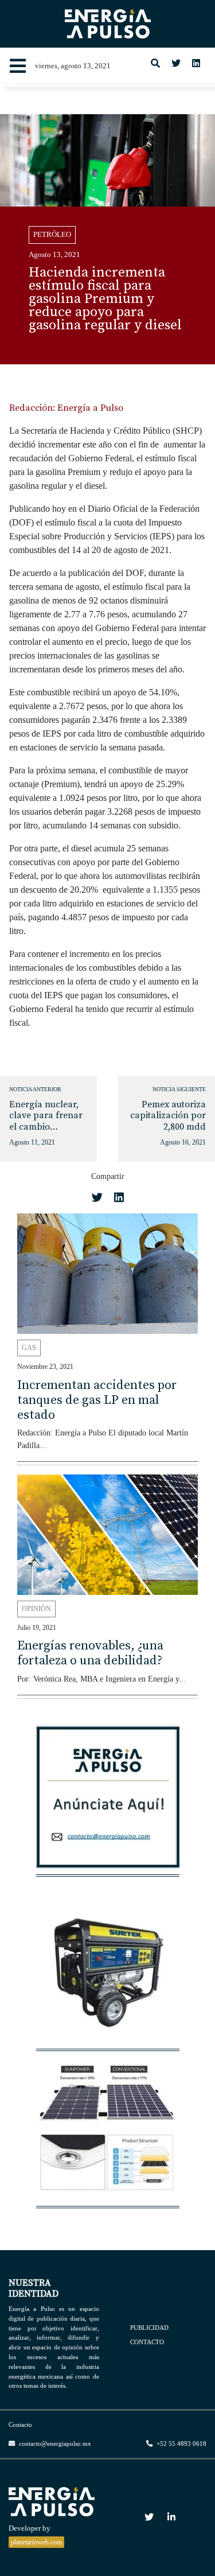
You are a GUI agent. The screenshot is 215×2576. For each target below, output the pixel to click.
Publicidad (149, 2327)
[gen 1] (108, 1977)
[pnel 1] (108, 2134)
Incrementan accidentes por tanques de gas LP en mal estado (97, 1400)
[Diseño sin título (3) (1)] (108, 1803)
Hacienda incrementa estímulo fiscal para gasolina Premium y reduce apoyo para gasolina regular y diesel (105, 299)
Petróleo (52, 235)
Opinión (36, 1609)
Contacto (147, 2342)
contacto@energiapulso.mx (54, 2443)
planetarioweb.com (36, 2542)
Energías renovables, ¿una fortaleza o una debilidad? (90, 1653)
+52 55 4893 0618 (181, 2443)
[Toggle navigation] (18, 66)
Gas (29, 1348)
